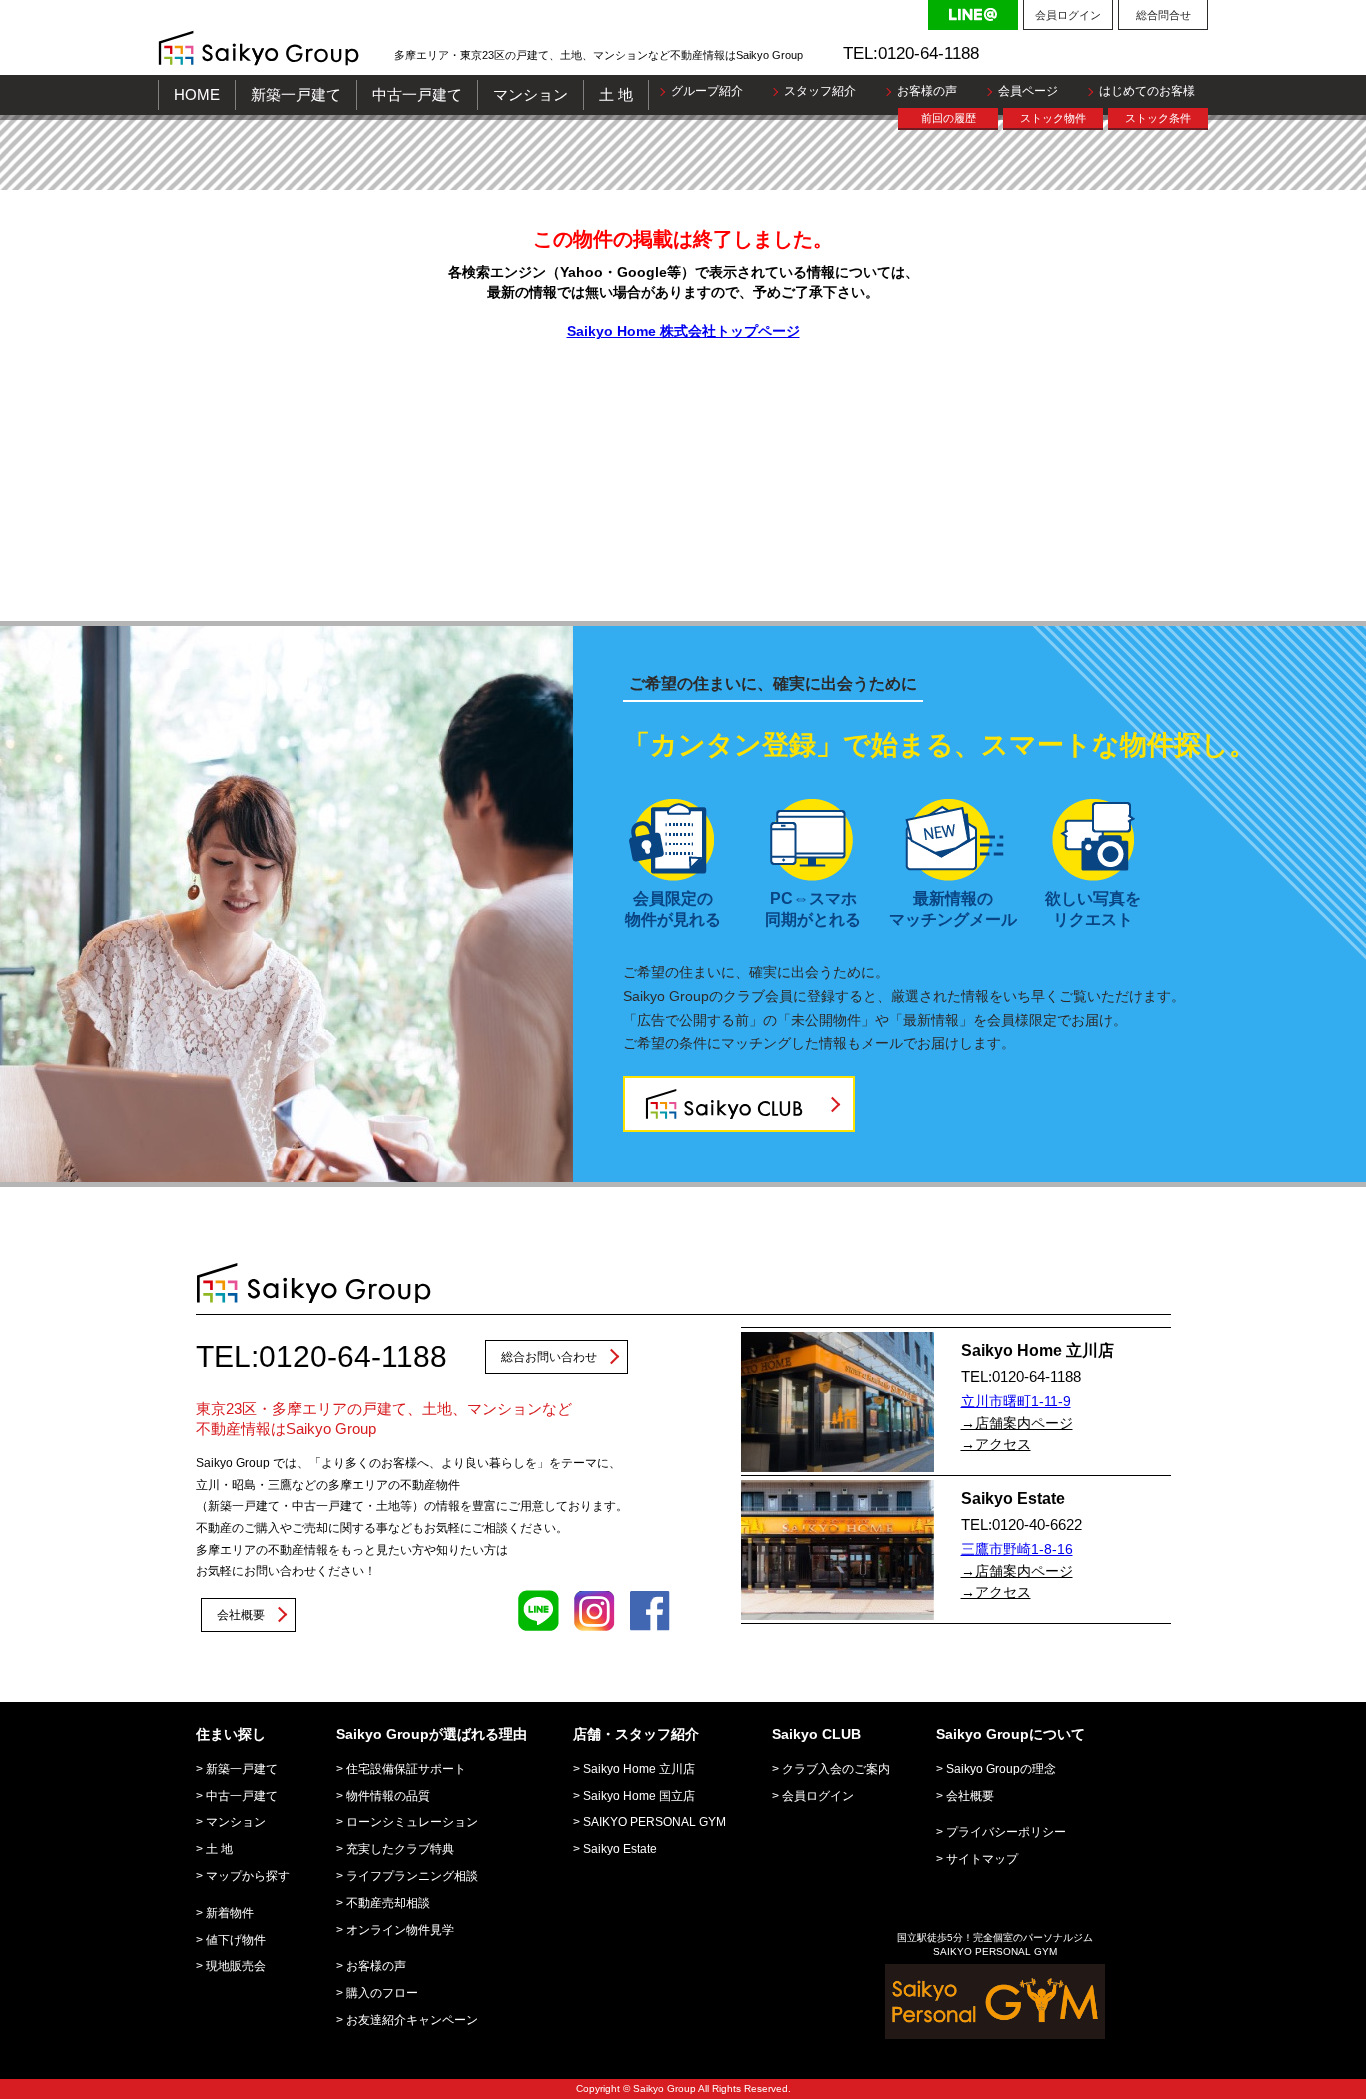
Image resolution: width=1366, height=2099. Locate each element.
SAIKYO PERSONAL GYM (654, 1822)
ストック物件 (1053, 118)
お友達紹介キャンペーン (412, 2020)
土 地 (616, 94)
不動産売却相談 (388, 1903)
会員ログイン (1068, 15)
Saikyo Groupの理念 (1001, 1769)
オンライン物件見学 (400, 1930)
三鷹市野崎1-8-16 (1017, 1549)
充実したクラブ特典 (400, 1849)
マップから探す (248, 1876)
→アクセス (996, 1444)
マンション (530, 94)
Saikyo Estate (620, 1849)
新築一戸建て (296, 94)
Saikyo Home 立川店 (639, 1769)
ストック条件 (1158, 118)
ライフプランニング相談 (412, 1876)
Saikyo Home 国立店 (639, 1796)
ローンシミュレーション (412, 1822)
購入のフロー (382, 1993)
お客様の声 (927, 91)
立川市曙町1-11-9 (1016, 1401)
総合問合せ (1163, 15)
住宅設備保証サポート (406, 1769)
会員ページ (1028, 91)
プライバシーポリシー (1006, 1832)
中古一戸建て (417, 94)
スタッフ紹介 (820, 91)
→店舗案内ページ (1017, 1423)
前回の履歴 (948, 118)
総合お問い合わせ (549, 1357)
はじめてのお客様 (1147, 91)
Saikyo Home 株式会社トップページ (683, 331)
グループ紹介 (707, 91)
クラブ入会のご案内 (836, 1769)
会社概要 (241, 1615)
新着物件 (230, 1913)
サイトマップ (982, 1859)
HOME (197, 94)
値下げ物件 (236, 1940)
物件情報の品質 (388, 1796)
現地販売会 (236, 1966)
